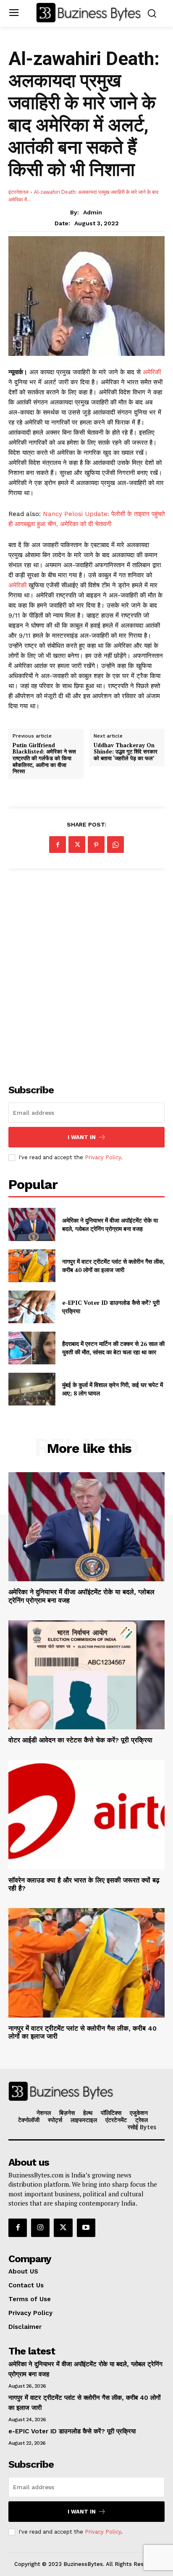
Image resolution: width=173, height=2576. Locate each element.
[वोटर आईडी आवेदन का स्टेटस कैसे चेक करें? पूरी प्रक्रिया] (86, 1675)
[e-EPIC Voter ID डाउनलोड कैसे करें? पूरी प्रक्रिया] (32, 1307)
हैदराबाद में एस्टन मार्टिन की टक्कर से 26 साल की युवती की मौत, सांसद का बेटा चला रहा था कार (113, 1348)
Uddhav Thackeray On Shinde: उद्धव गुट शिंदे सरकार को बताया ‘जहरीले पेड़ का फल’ (126, 752)
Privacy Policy (103, 1157)
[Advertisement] (86, 972)
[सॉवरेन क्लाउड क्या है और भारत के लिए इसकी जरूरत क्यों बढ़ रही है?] (86, 1815)
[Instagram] (40, 2228)
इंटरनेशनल (18, 192)
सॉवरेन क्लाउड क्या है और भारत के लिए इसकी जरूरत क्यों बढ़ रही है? (84, 1884)
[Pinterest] (96, 845)
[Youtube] (86, 2228)
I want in (82, 1137)
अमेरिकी (152, 372)
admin (93, 212)
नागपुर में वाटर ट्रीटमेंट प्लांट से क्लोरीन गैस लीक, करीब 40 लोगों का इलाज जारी (113, 1266)
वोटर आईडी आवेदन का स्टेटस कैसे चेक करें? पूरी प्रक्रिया (80, 1740)
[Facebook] (58, 845)
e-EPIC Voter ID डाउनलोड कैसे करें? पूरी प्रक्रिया (72, 2431)
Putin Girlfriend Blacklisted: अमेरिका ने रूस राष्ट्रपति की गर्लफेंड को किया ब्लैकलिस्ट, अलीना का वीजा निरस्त (44, 759)
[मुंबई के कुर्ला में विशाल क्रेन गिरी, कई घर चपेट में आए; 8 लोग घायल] (32, 1389)
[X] (77, 845)
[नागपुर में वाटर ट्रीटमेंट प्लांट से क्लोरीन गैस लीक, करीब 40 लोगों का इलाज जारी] (32, 1266)
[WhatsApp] (115, 845)
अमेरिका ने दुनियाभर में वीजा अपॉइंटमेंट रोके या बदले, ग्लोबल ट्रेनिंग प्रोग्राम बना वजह (110, 1224)
